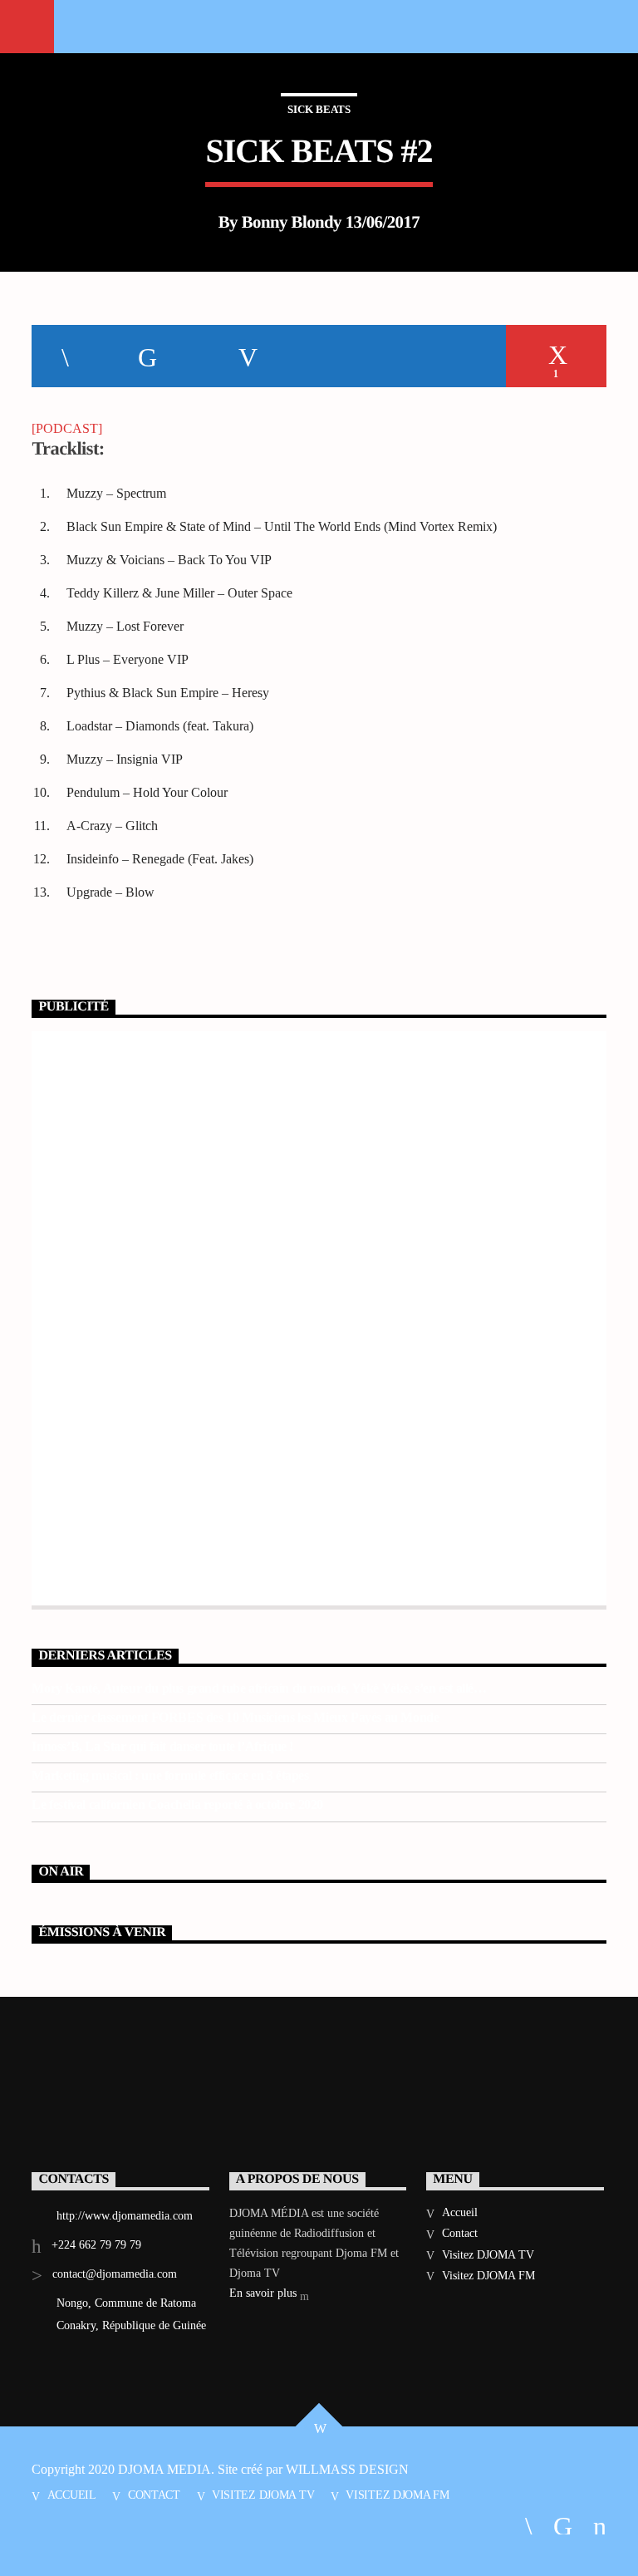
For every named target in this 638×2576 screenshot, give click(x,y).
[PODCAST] (67, 428)
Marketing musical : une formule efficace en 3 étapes (170, 1775)
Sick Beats (319, 109)
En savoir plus (265, 2293)
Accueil (460, 2212)
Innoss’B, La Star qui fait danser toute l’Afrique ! (162, 1746)
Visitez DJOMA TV (488, 2255)
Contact (460, 2233)
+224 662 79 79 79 (96, 2245)
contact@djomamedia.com (115, 2274)
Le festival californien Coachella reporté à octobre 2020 (177, 1804)
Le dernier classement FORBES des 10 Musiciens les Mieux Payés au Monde (235, 1717)
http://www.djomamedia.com (125, 2216)
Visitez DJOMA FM (488, 2276)
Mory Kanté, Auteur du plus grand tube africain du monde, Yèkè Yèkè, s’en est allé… (259, 1688)
